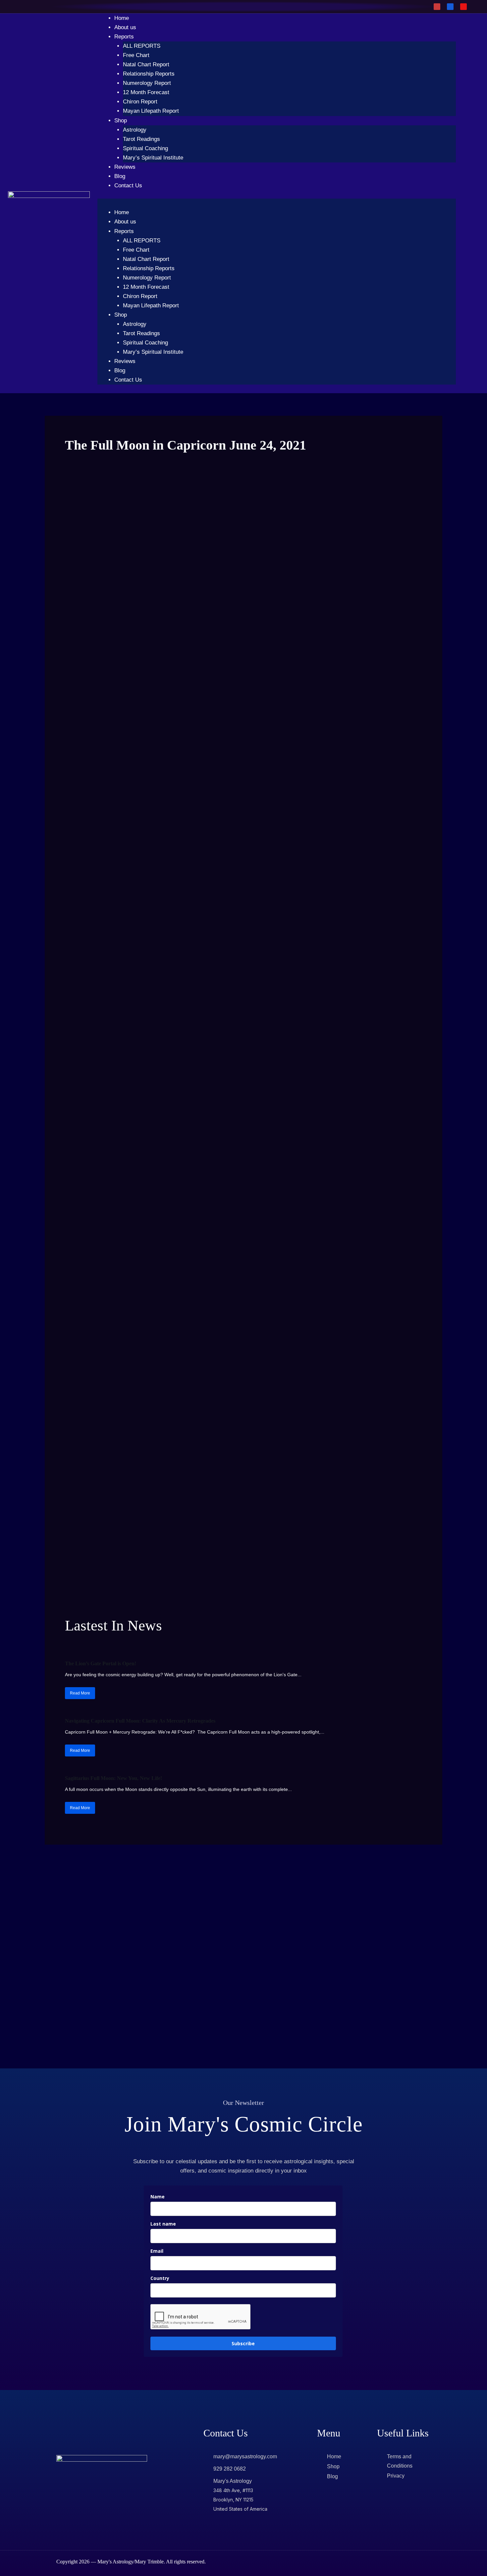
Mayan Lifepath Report (151, 111)
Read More (80, 1693)
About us (125, 27)
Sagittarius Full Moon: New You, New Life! (113, 1778)
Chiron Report (140, 102)
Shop (121, 121)
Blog (120, 176)
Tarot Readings (141, 139)
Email (157, 2251)
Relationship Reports (149, 74)
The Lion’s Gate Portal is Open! (101, 1663)
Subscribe (243, 2343)
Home (122, 18)
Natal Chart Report (146, 64)
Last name (163, 2224)
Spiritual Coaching (145, 148)
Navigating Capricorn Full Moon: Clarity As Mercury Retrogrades (140, 1721)
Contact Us (128, 185)
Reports (124, 37)
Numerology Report (147, 83)
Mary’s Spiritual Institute (153, 158)
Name (158, 2197)
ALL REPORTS (142, 46)
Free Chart (136, 55)
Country (160, 2278)
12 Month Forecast (146, 92)
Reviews (125, 167)
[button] (277, 203)
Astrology (135, 130)
